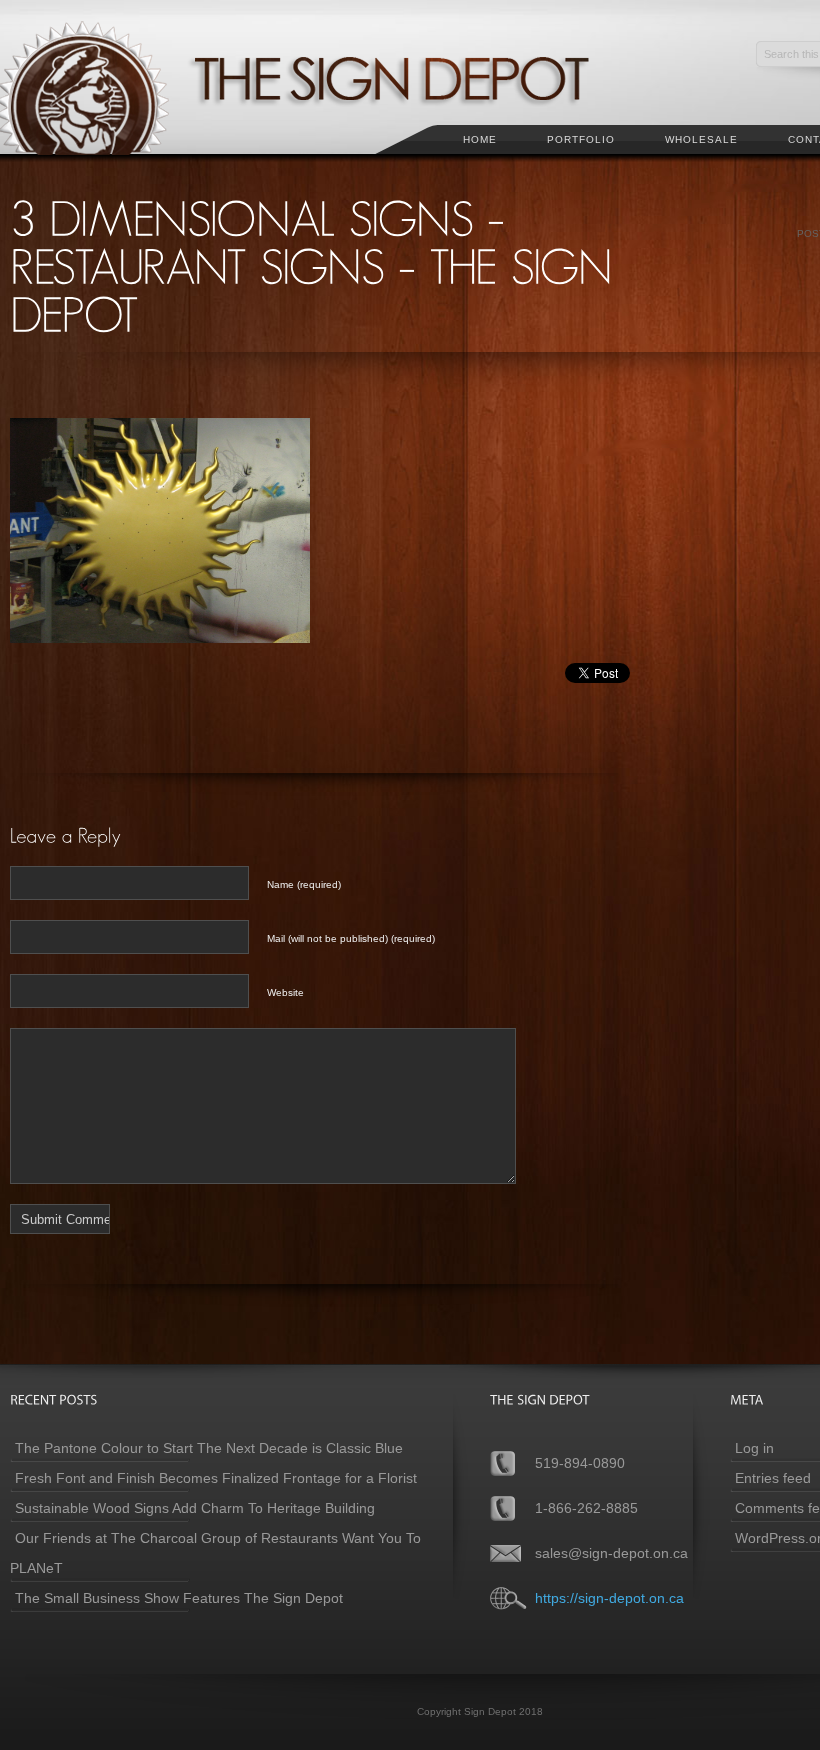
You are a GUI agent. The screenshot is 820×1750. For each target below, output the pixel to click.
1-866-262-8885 (586, 1508)
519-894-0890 (580, 1463)
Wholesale (701, 139)
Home (480, 139)
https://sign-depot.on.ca (609, 1598)
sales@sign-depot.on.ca (611, 1553)
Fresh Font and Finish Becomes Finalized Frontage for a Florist (216, 1478)
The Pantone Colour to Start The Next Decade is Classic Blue (209, 1448)
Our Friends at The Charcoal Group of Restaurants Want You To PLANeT (215, 1553)
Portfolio (581, 139)
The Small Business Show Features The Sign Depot (179, 1598)
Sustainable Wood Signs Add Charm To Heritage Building (195, 1508)
